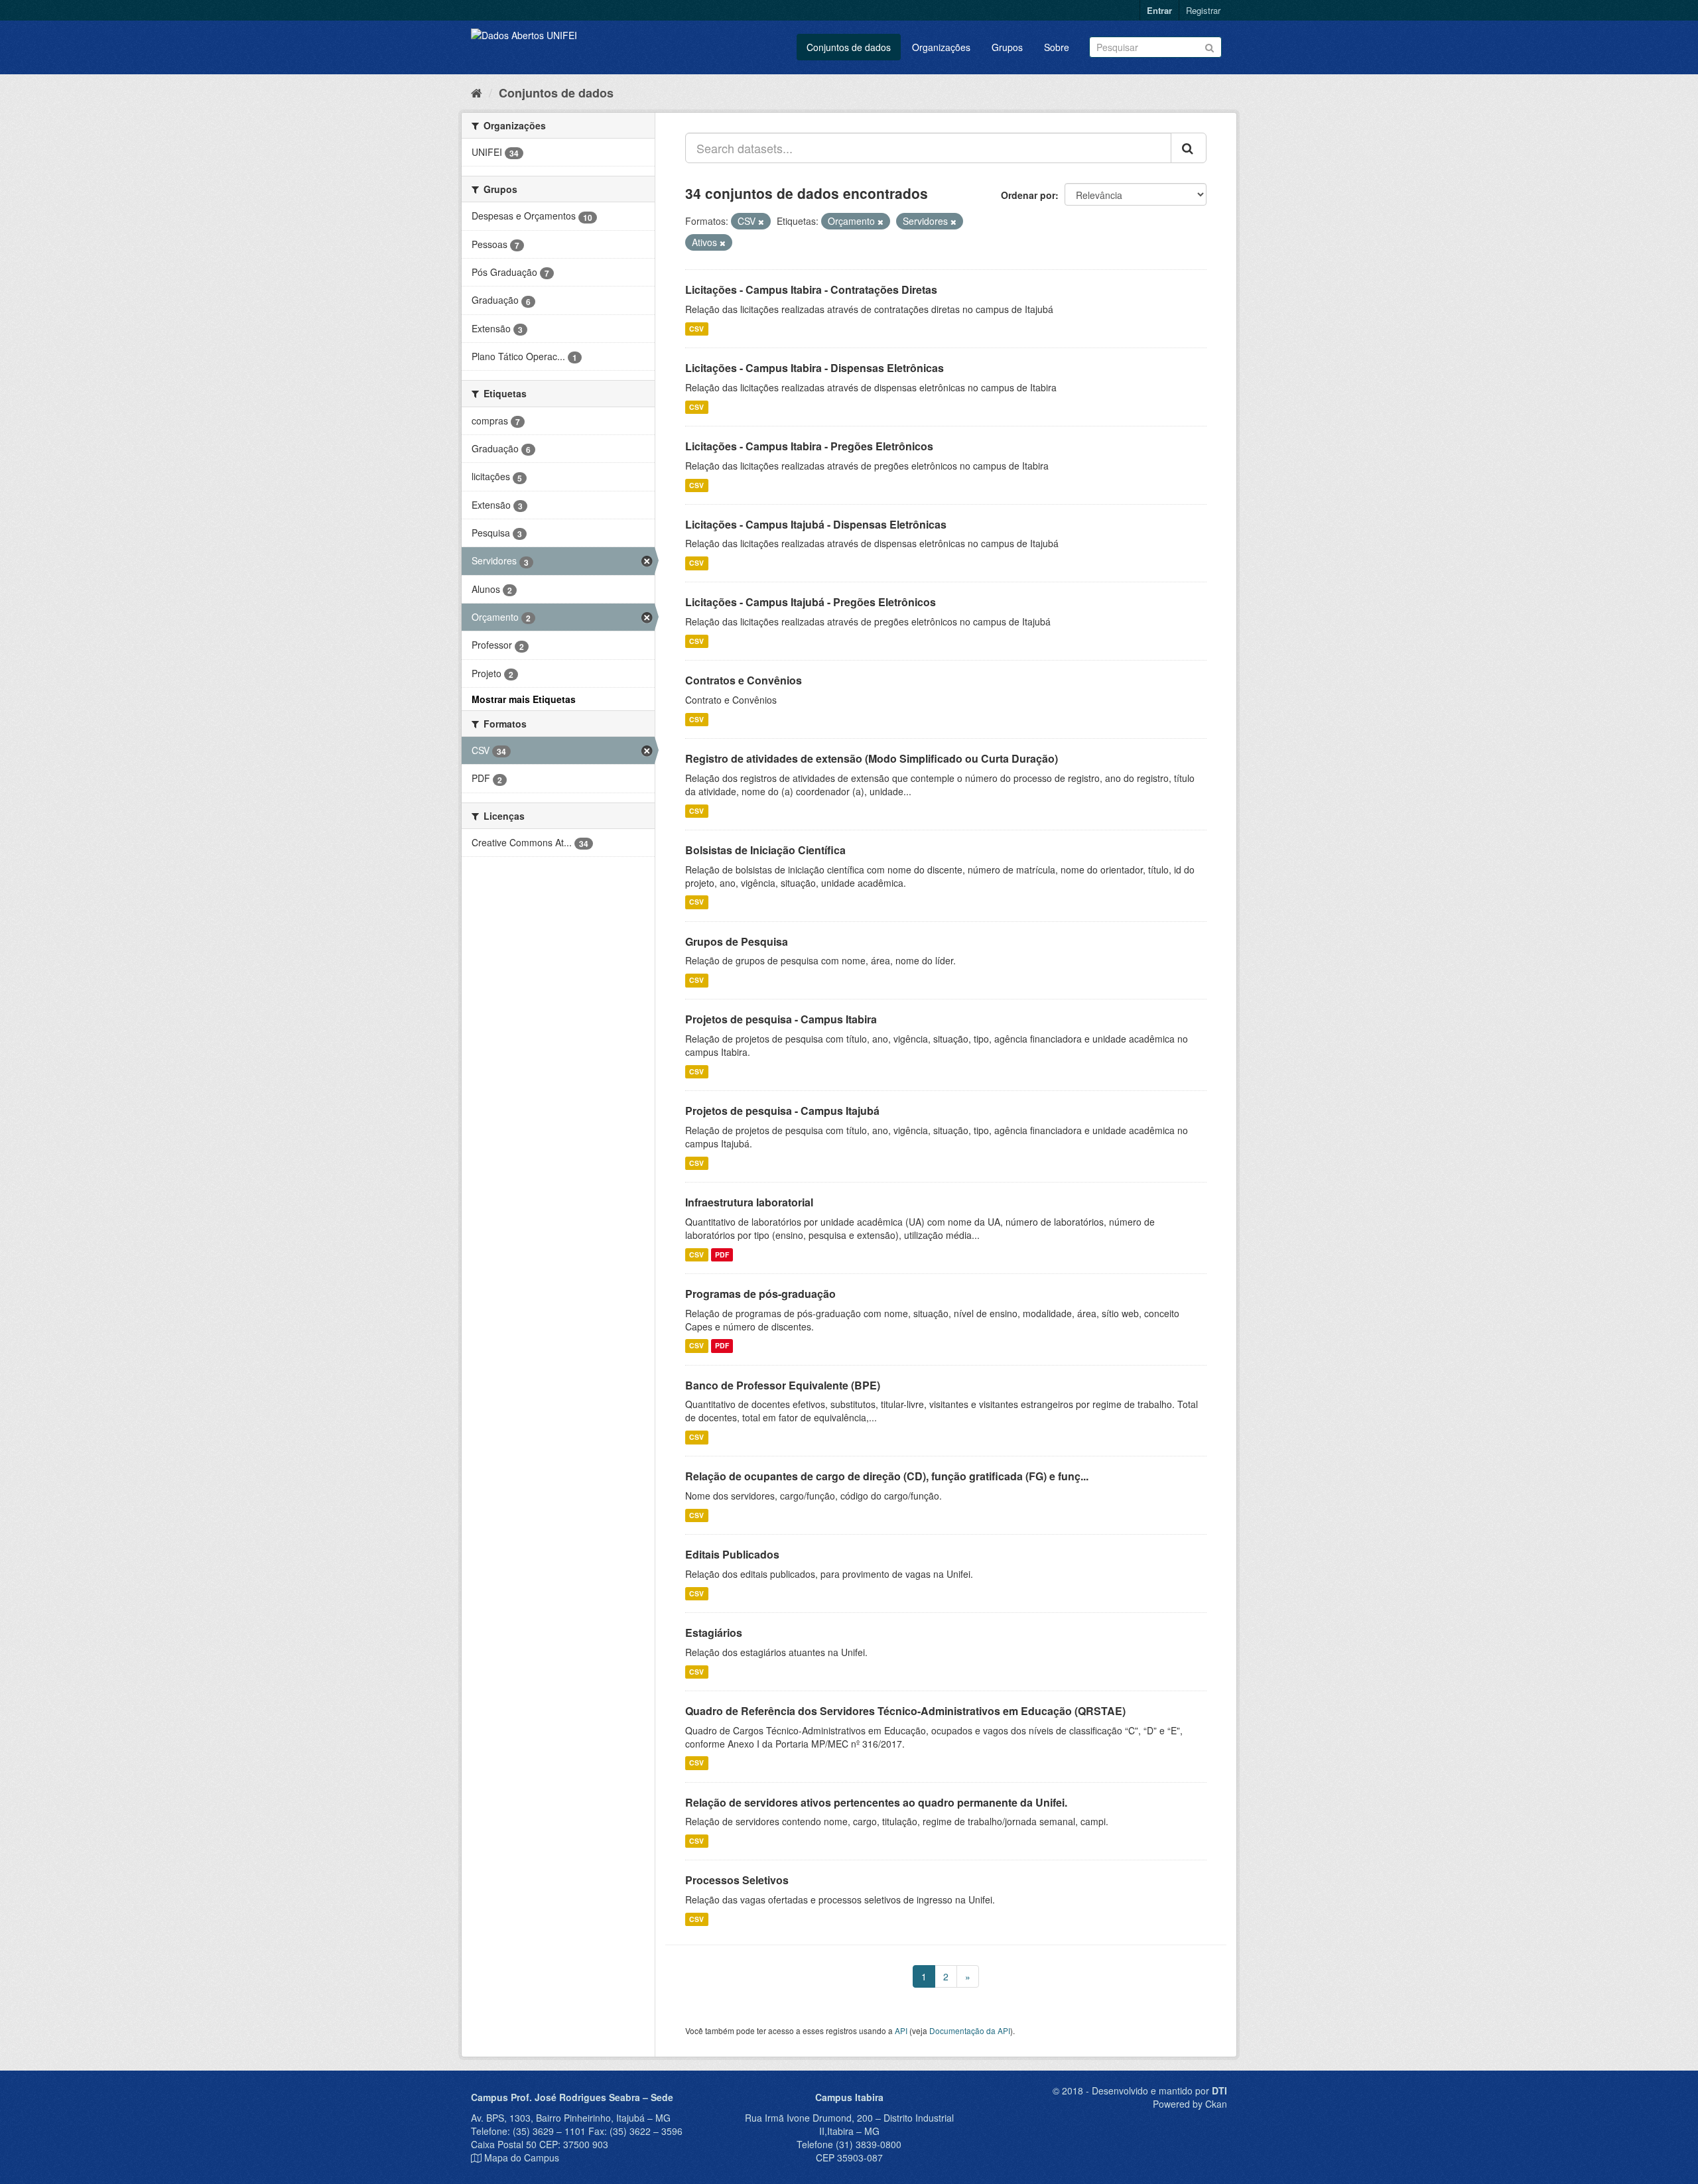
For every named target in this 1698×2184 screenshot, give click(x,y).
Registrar (1203, 10)
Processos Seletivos (737, 1880)
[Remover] (761, 222)
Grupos (1007, 47)
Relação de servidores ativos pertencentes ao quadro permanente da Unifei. (876, 1802)
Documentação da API (970, 2030)
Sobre (1057, 47)
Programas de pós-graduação (760, 1294)
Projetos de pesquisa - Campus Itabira (781, 1019)
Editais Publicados (732, 1554)
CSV (696, 329)
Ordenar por (1028, 195)
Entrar (1159, 10)
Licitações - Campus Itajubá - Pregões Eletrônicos (811, 602)
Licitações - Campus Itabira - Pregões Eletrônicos (809, 446)
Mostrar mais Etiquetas (524, 699)
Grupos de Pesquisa (737, 941)
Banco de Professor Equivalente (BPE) (783, 1385)
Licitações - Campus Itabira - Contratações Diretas (811, 289)
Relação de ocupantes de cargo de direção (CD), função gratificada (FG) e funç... (887, 1476)
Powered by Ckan (1190, 2104)
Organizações (941, 47)
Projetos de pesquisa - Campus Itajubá (782, 1111)
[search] (1189, 148)
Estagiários (714, 1633)
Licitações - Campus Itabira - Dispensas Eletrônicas (815, 368)
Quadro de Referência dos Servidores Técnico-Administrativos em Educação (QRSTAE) (905, 1711)
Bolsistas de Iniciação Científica (765, 850)
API (901, 2030)
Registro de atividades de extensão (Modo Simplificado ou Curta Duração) (872, 758)
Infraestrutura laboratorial (749, 1202)
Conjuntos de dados (849, 47)
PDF (722, 1254)
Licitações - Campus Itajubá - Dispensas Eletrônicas (816, 524)
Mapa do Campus (522, 2157)
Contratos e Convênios (744, 680)
